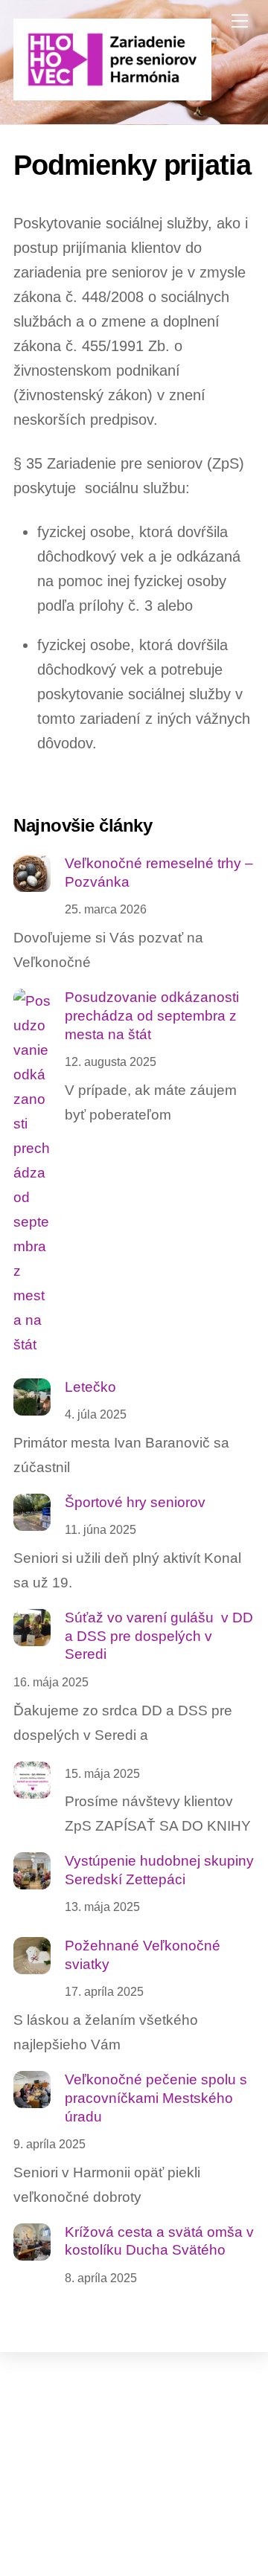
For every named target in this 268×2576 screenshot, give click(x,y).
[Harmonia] (112, 94)
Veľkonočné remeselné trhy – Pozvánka (159, 873)
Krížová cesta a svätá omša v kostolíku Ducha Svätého (159, 2241)
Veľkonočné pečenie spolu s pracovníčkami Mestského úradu (156, 2098)
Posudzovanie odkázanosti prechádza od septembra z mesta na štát (152, 1015)
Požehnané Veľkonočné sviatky (143, 1955)
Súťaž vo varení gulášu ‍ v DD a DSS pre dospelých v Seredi (159, 1636)
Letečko (90, 1387)
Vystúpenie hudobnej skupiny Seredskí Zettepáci (159, 1870)
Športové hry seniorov (135, 1502)
